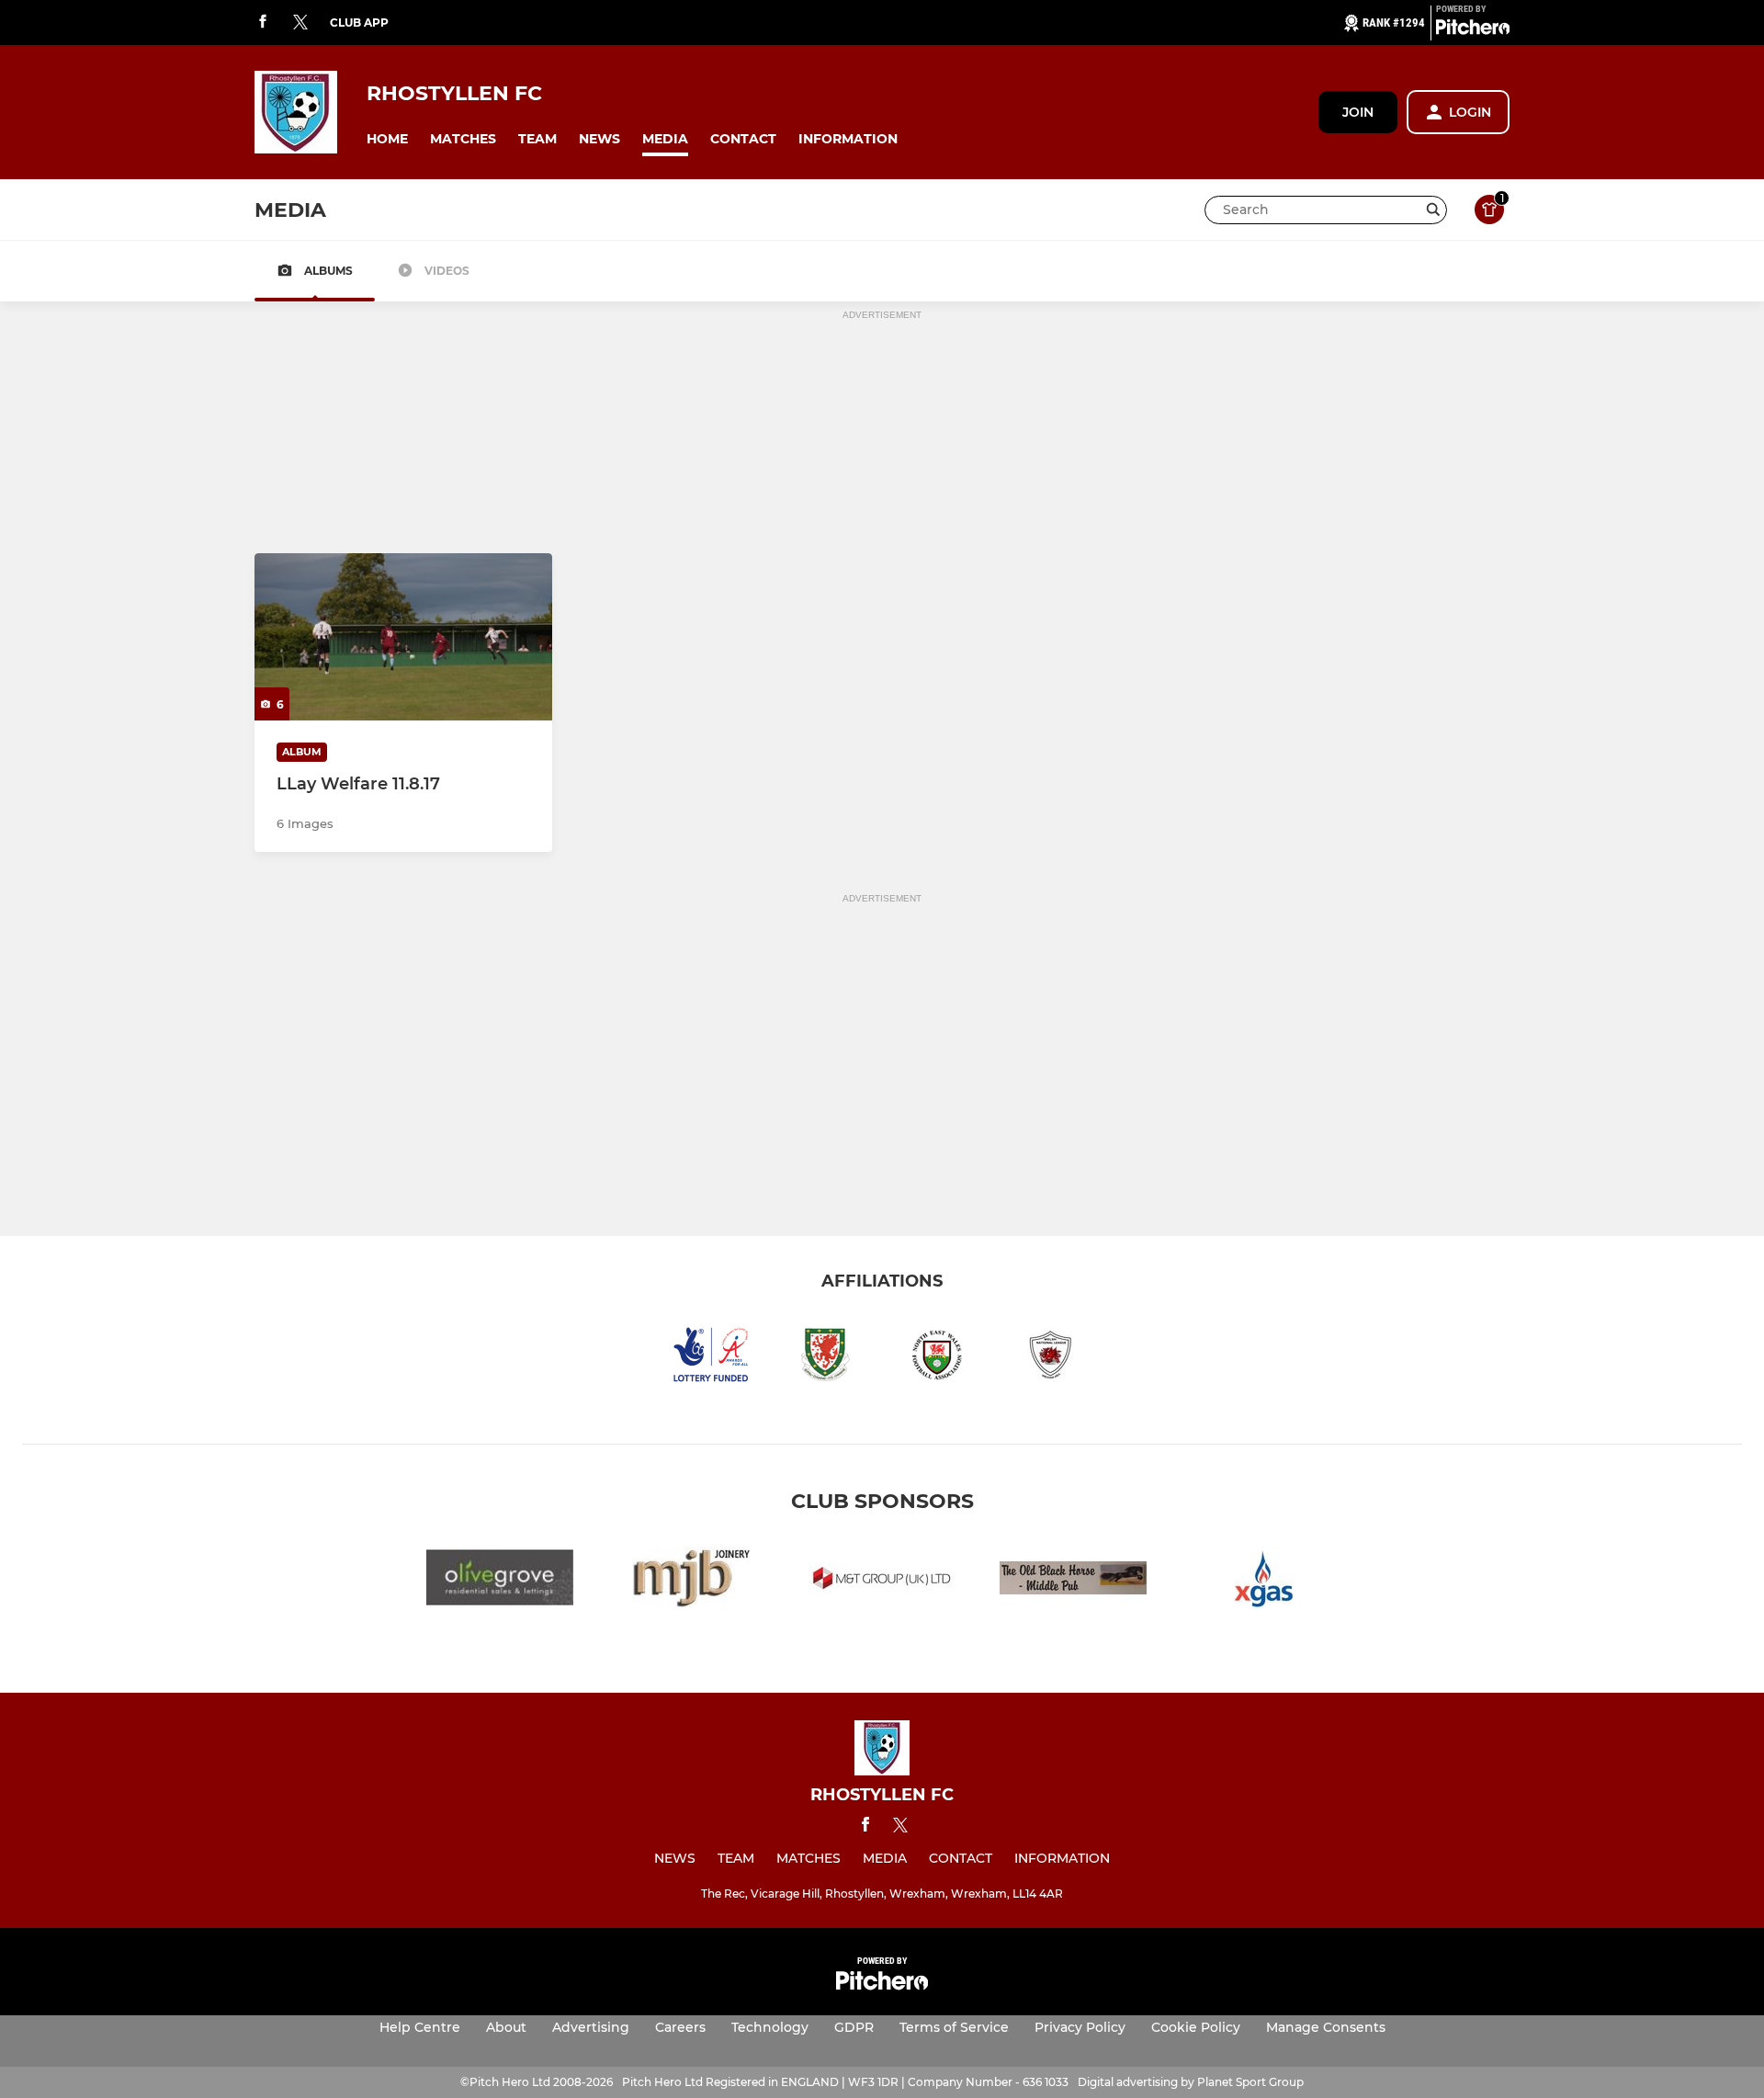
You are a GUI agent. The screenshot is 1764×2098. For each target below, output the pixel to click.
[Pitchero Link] (1473, 30)
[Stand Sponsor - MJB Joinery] (691, 1581)
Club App (359, 23)
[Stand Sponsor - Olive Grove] (500, 1581)
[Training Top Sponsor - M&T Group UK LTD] (882, 1581)
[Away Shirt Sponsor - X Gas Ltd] (1264, 1581)
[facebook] (263, 23)
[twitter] (300, 23)
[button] (387, 139)
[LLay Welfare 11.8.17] (403, 637)
